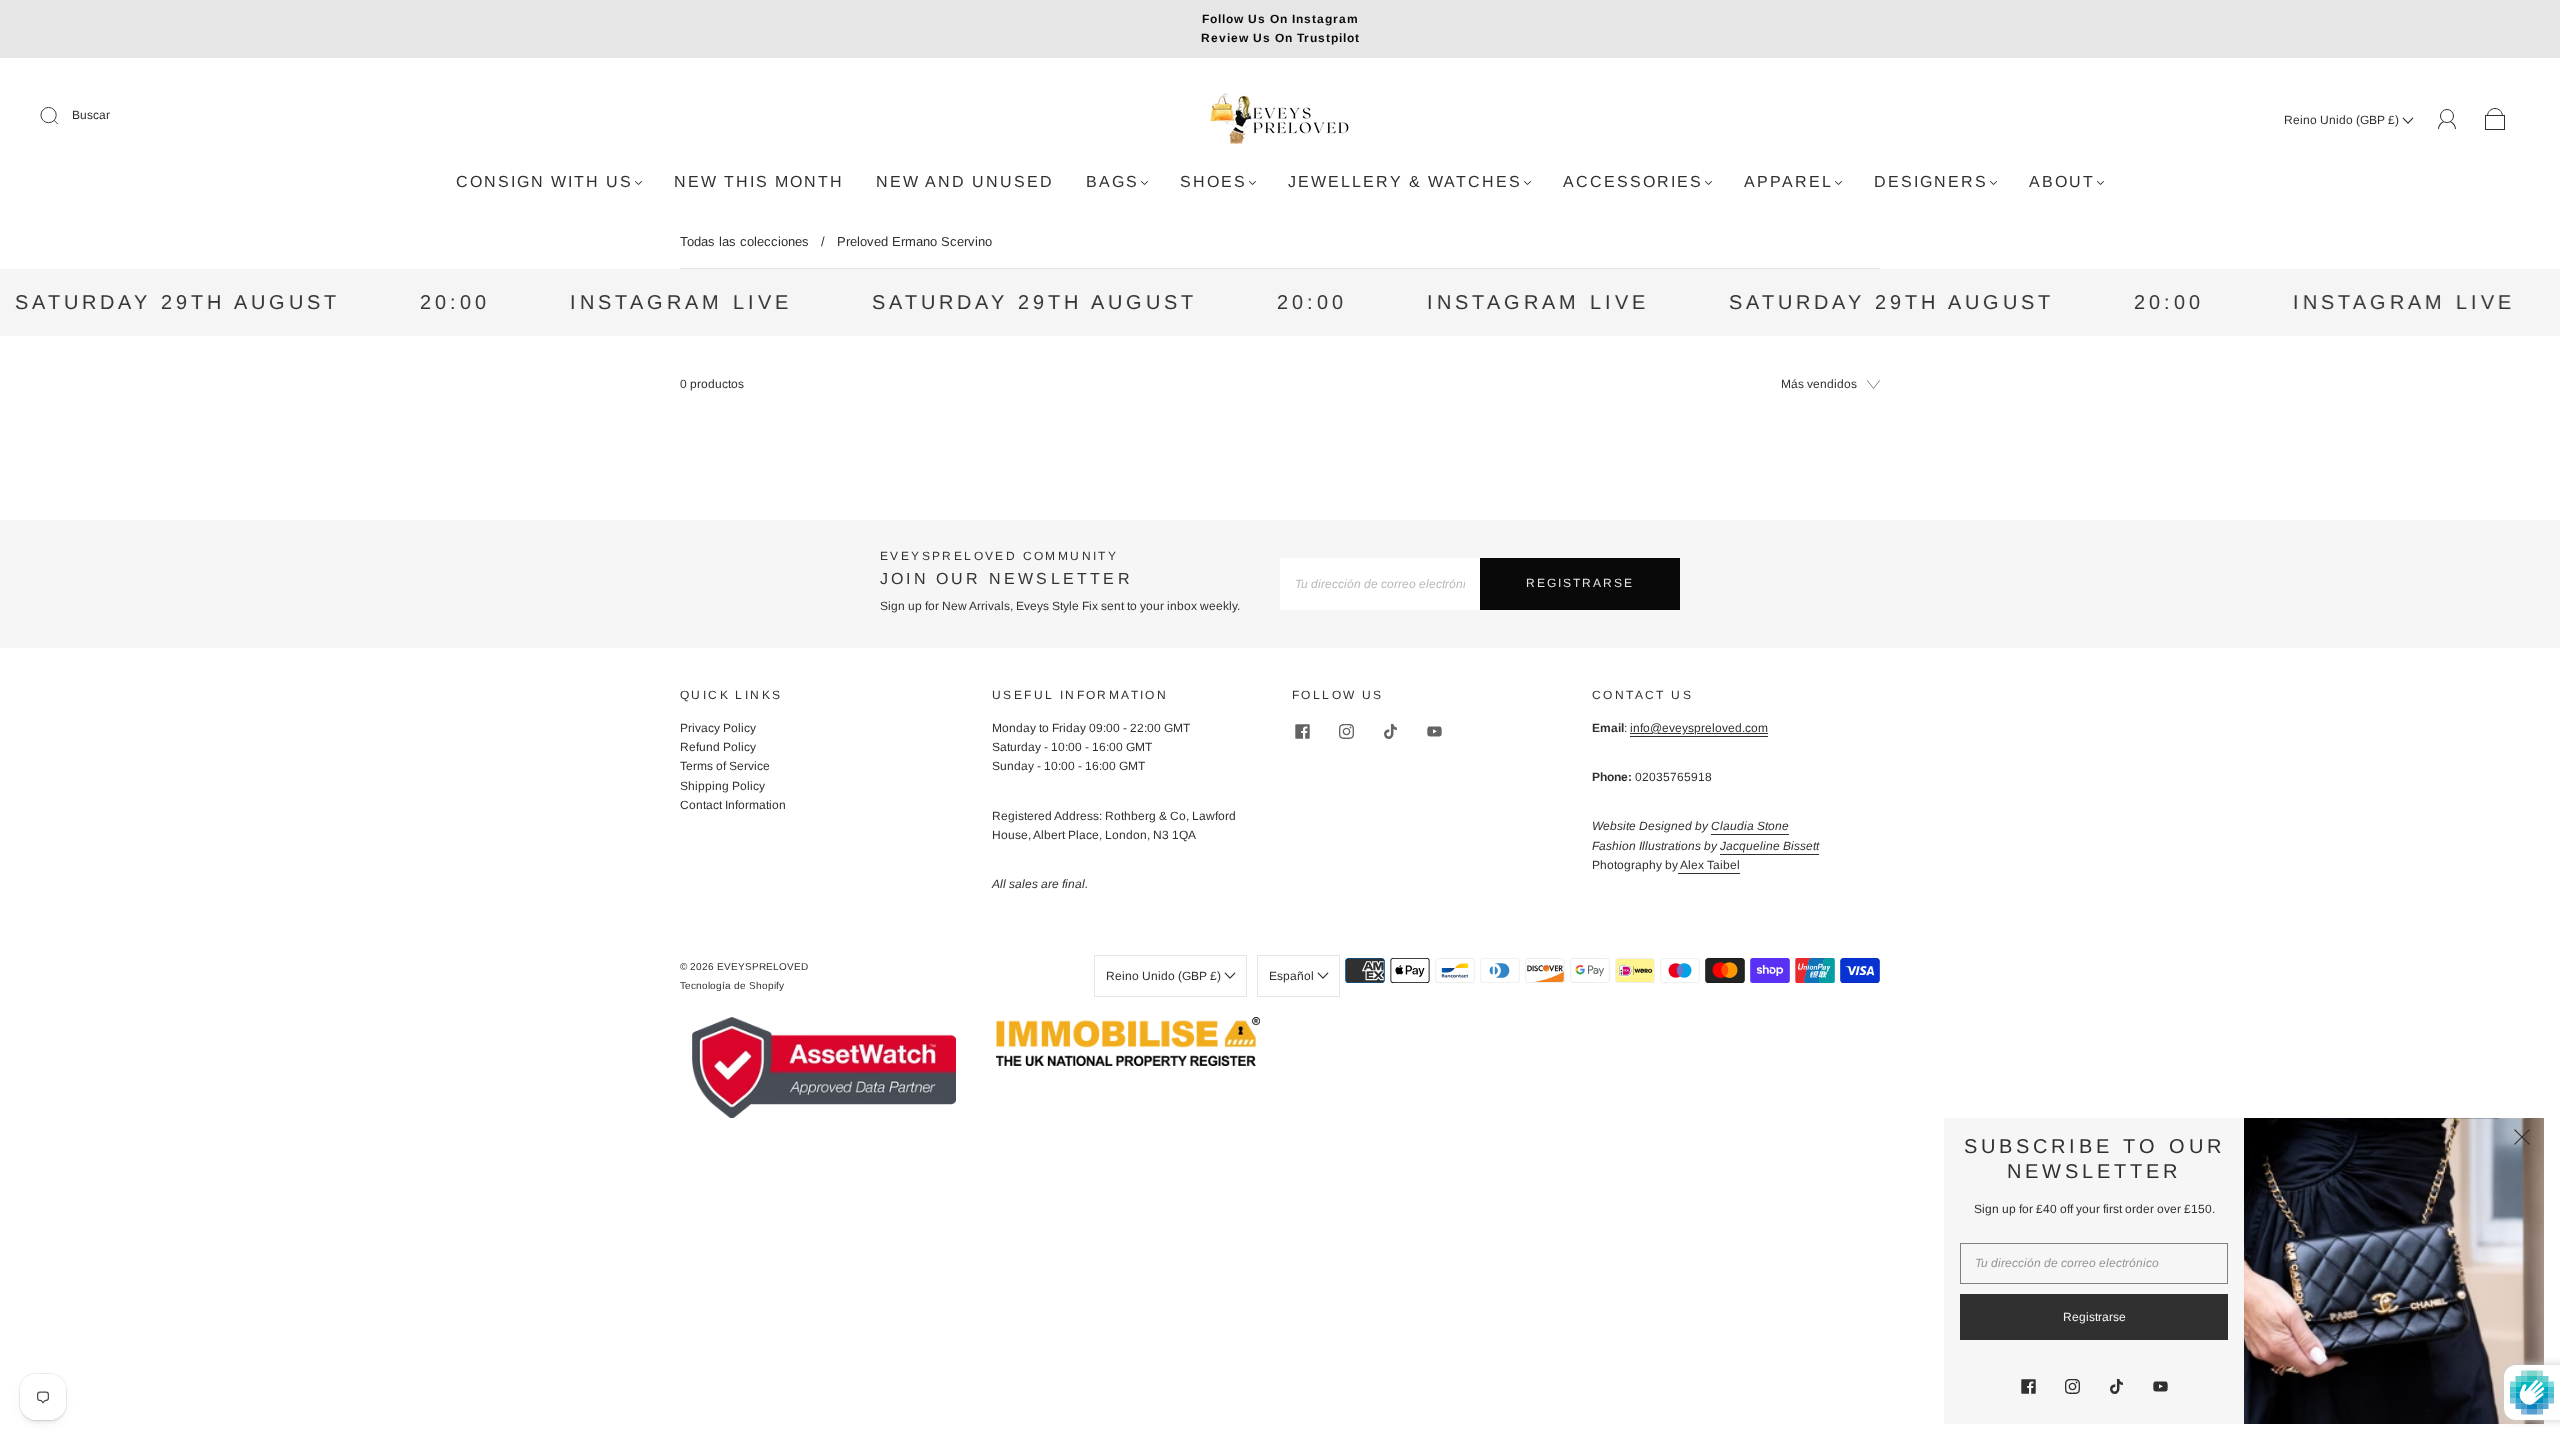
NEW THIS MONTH (759, 181)
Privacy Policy (718, 728)
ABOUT (2062, 181)
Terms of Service (725, 766)
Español (1293, 976)
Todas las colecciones (744, 241)
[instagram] (1346, 731)
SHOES (1213, 181)
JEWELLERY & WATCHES (1405, 181)
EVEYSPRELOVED (762, 966)
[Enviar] (62, 116)
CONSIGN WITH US (544, 181)
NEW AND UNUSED (965, 181)
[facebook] (1302, 731)
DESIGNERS (1931, 181)
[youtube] (1434, 731)
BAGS (1112, 181)
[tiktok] (1390, 731)
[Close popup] (2522, 1140)
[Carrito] (2495, 120)
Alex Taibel (1709, 865)
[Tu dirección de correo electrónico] (1380, 583)
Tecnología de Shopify (732, 985)
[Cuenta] (2447, 119)
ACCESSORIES (1633, 181)
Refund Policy (718, 747)
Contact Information (733, 805)
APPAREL (1788, 181)
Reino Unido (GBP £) (2343, 120)
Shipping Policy (722, 786)
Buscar (91, 115)
